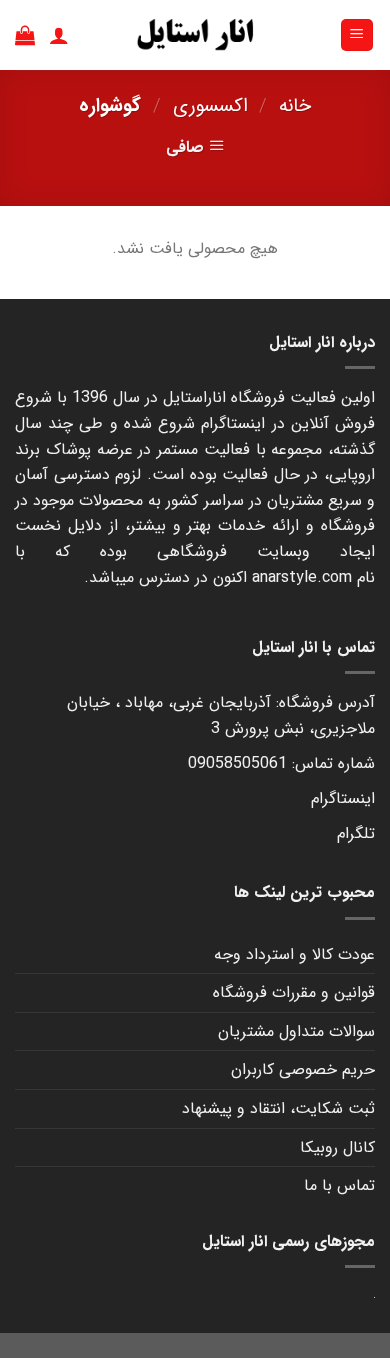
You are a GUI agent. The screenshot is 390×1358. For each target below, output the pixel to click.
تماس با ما (339, 1185)
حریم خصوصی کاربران (303, 1069)
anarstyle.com (302, 577)
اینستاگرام (343, 798)
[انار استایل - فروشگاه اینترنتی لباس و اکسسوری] (195, 35)
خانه (295, 106)
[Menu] (357, 35)
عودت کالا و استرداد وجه (294, 954)
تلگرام (356, 833)
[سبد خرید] (25, 35)
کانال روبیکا (337, 1147)
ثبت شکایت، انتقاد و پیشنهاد (278, 1108)
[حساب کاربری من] (59, 35)
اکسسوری (210, 106)
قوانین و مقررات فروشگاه (294, 992)
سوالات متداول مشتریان (296, 1031)
